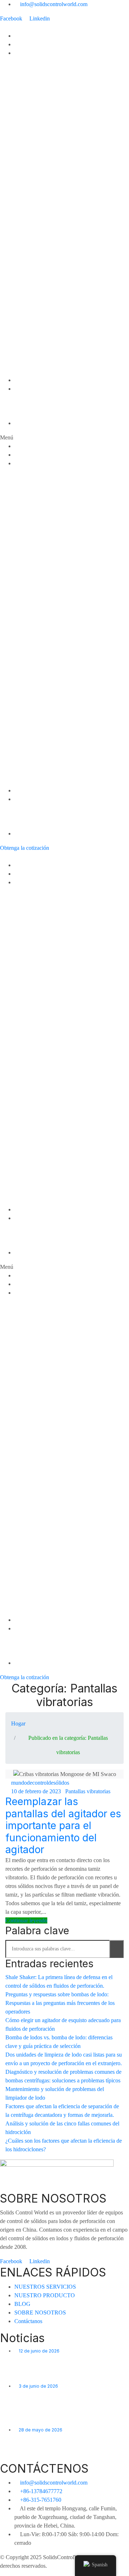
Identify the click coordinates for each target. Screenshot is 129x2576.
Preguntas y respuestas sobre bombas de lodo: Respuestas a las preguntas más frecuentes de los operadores (60, 2003)
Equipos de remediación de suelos (57, 260)
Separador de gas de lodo (46, 148)
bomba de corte (34, 165)
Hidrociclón (28, 363)
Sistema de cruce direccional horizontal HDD (69, 234)
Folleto (23, 415)
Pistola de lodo (33, 191)
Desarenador (30, 87)
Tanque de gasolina (38, 320)
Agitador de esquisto (40, 70)
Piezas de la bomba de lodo (49, 337)
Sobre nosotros (33, 397)
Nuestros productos (39, 53)
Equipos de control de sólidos (51, 62)
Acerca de (27, 389)
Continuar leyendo (26, 1920)
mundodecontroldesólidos (40, 1783)
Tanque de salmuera (39, 294)
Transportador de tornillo (44, 199)
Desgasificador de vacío (44, 105)
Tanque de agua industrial (46, 285)
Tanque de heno (34, 303)
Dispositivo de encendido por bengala (61, 156)
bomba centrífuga (36, 130)
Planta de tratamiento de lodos (52, 242)
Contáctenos (30, 423)
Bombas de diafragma (42, 225)
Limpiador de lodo (37, 79)
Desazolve (27, 96)
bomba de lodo (33, 328)
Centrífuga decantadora (44, 113)
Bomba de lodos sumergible (49, 182)
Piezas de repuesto (38, 371)
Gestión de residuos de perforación (58, 251)
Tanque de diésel (35, 311)
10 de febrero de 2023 (36, 1791)
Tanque (23, 268)
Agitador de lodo (35, 173)
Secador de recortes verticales (53, 122)
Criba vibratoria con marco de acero (59, 354)
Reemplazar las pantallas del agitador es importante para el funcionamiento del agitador (63, 1826)
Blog (20, 380)
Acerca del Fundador (40, 406)
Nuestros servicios (37, 44)
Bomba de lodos (35, 216)
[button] (64, 438)
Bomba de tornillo (36, 208)
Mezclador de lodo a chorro (49, 139)
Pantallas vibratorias (39, 346)
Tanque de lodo (34, 277)
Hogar (22, 36)
